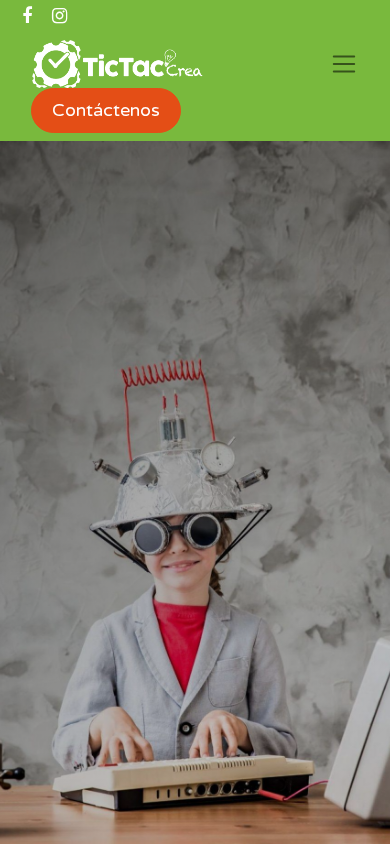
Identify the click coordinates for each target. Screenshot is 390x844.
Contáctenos (106, 110)
